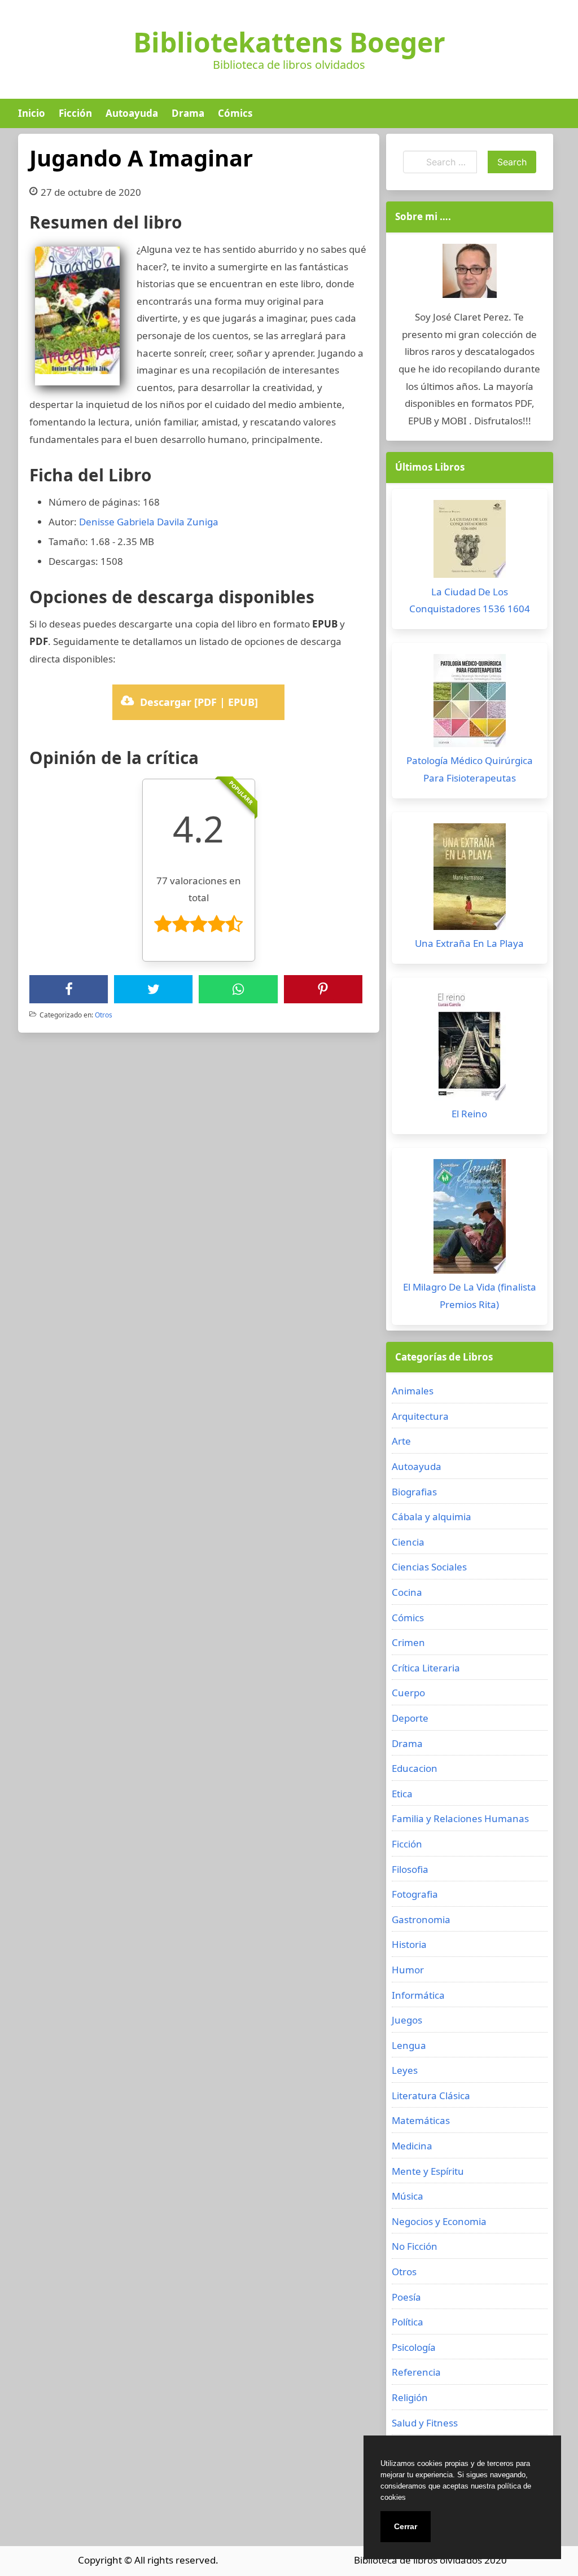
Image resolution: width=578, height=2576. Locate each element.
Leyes (405, 2070)
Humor (408, 1970)
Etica (402, 1794)
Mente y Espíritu (428, 2171)
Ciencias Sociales (429, 1567)
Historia (409, 1944)
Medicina (412, 2146)
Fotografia (415, 1894)
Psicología (414, 2347)
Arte (401, 1441)
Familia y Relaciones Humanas (460, 1818)
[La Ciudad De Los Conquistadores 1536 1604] (470, 542)
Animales (413, 1391)
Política (408, 2322)
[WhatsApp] (238, 989)
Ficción (75, 113)
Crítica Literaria (426, 1668)
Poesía (406, 2297)
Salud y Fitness (425, 2423)
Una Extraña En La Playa (469, 943)
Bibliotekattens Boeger (289, 42)
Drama (188, 113)
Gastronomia (421, 1919)
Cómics (235, 113)
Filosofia (410, 1869)
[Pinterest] (323, 989)
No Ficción (415, 2246)
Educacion (415, 1768)
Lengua (409, 2045)
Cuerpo (408, 1693)
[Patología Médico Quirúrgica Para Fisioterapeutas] (470, 703)
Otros (104, 1015)
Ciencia (408, 1542)
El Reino (469, 1114)
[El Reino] (470, 1047)
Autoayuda (132, 113)
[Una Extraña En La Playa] (470, 879)
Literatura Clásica (431, 2096)
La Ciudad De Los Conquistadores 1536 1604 (470, 600)
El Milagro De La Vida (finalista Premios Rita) (470, 1296)
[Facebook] (69, 989)
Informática (418, 1995)
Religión (410, 2397)
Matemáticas (421, 2120)
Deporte (410, 1718)
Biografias (414, 1492)
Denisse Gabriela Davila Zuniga (149, 522)
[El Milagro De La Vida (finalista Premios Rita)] (470, 1219)
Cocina (407, 1592)
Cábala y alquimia (432, 1517)
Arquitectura (420, 1416)
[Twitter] (154, 989)
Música (408, 2196)
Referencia (416, 2372)
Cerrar (406, 2526)
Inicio (32, 113)
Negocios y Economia (439, 2221)
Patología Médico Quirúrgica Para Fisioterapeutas (470, 769)
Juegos (407, 2020)
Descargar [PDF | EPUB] (199, 702)
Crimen (408, 1642)
